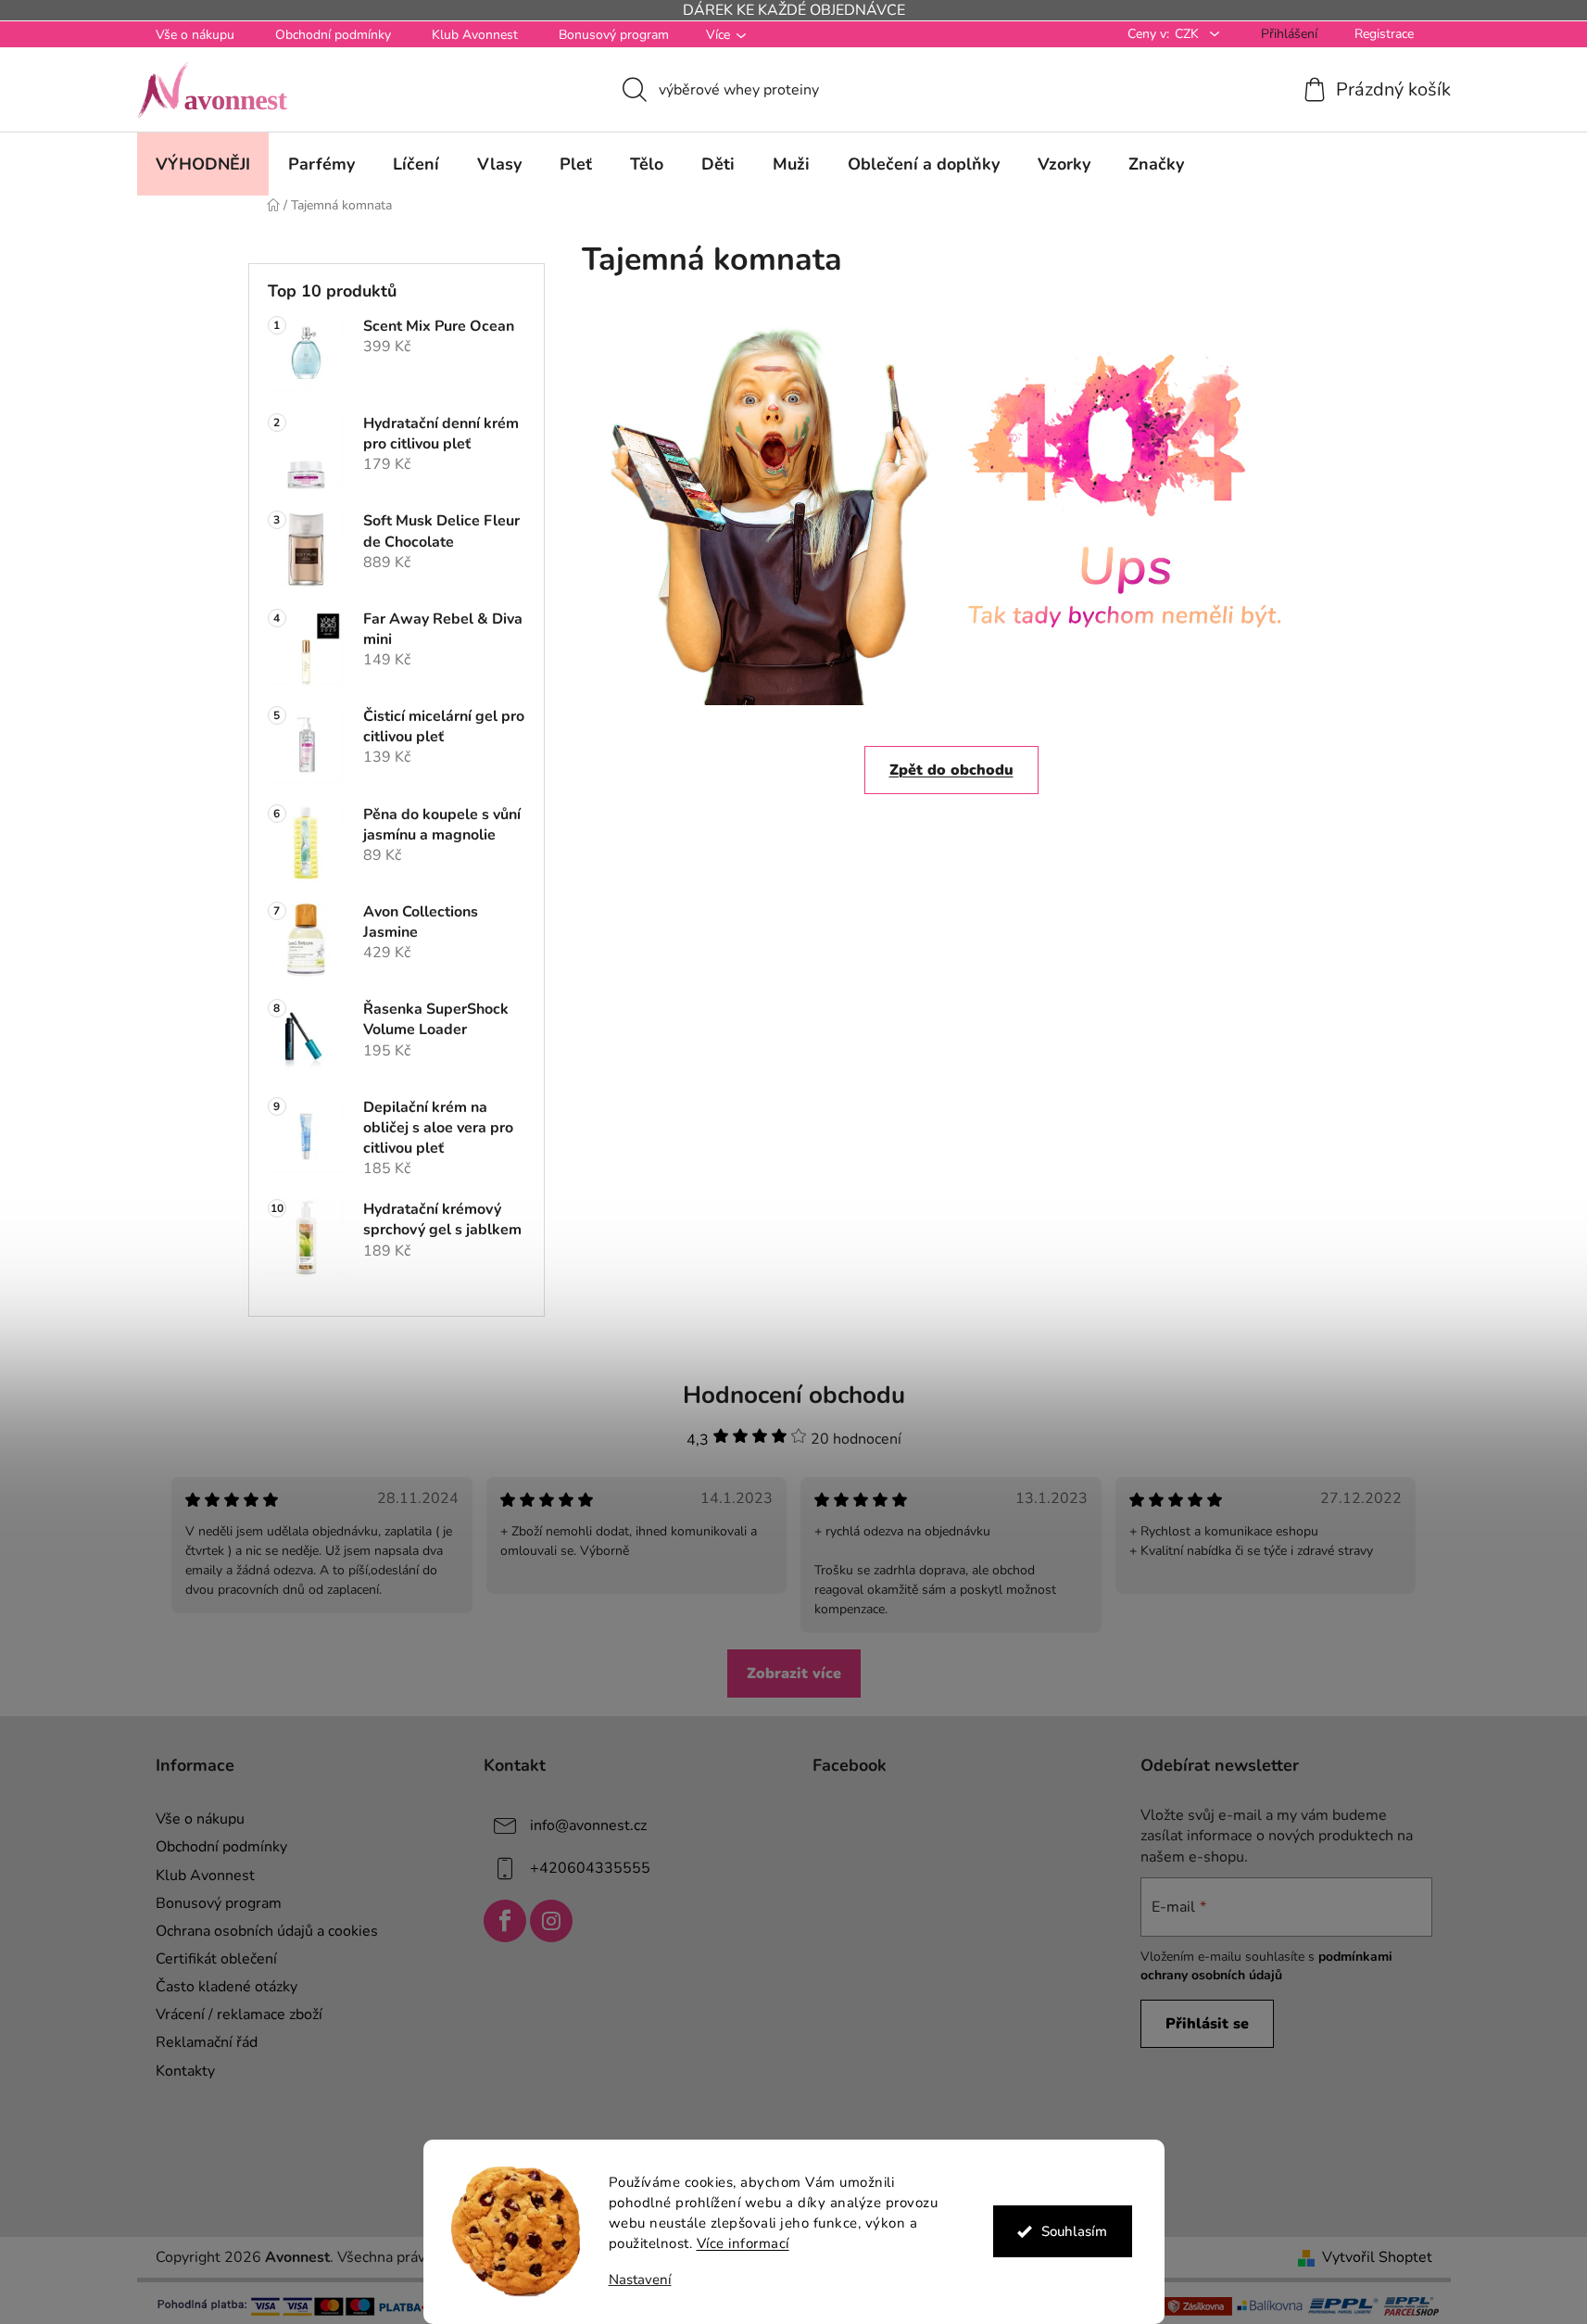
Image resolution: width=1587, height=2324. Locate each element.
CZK (1189, 34)
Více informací (743, 2243)
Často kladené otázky (227, 1987)
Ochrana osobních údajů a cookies (267, 1931)
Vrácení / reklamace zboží (239, 2015)
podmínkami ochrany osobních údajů (1266, 1966)
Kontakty (185, 2071)
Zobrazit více (794, 1674)
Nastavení (640, 2280)
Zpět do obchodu (951, 770)
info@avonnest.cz (588, 1825)
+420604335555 (590, 1868)
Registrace (1384, 34)
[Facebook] (505, 1921)
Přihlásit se (1207, 2024)
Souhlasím (1074, 2231)
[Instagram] (551, 1921)
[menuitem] (203, 164)
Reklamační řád (207, 2042)
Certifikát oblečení (216, 1959)
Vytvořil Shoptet (1377, 2257)
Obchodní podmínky (333, 35)
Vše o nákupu (195, 35)
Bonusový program (614, 35)
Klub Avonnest (475, 35)
